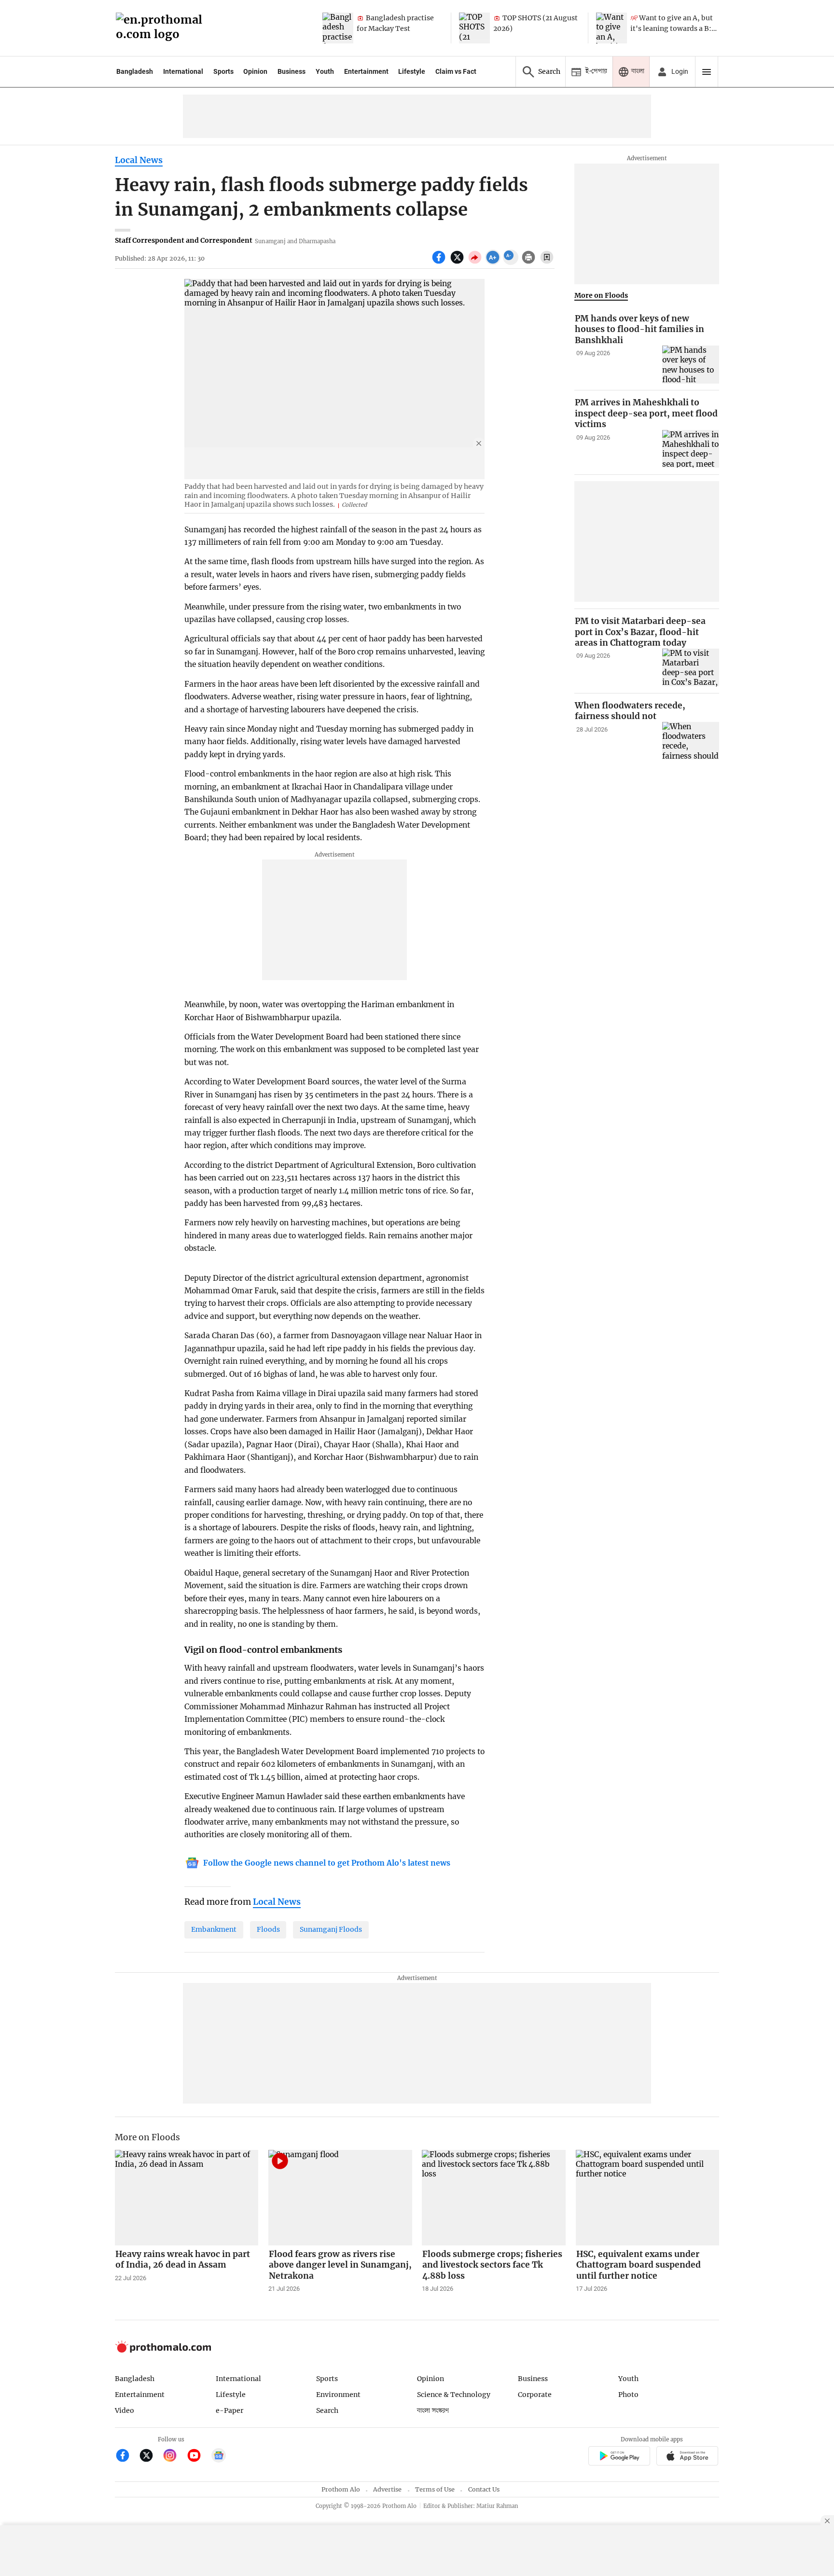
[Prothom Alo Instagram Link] (174, 2457)
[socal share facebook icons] (440, 263)
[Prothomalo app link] (619, 2458)
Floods (268, 1929)
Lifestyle (412, 71)
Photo (628, 2395)
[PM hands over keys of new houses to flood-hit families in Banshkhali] (691, 365)
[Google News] (219, 2457)
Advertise (387, 2489)
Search (327, 2410)
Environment (338, 2395)
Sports (223, 71)
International (183, 71)
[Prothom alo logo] (163, 2350)
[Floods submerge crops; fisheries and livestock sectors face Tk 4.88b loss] (494, 2198)
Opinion (255, 71)
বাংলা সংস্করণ (433, 2411)
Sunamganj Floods (331, 1929)
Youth (325, 71)
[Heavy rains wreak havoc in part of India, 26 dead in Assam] (187, 2198)
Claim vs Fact (456, 71)
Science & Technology (454, 2395)
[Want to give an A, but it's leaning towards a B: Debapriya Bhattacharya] (612, 28)
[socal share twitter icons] (458, 263)
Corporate (535, 2395)
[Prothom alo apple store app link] (688, 2458)
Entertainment (366, 71)
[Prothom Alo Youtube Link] (198, 2457)
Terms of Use (435, 2489)
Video (125, 2410)
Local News (139, 160)
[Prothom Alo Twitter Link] (150, 2457)
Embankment (214, 1929)
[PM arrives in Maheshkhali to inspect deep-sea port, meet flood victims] (691, 449)
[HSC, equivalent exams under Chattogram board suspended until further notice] (648, 2198)
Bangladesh (135, 71)
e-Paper (229, 2410)
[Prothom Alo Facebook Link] (127, 2457)
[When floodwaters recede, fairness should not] (691, 741)
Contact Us (484, 2489)
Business (292, 71)
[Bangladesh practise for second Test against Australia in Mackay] (338, 28)
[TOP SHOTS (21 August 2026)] (474, 28)
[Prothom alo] (162, 28)
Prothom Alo (341, 2489)
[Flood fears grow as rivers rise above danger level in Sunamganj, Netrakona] (340, 2198)
